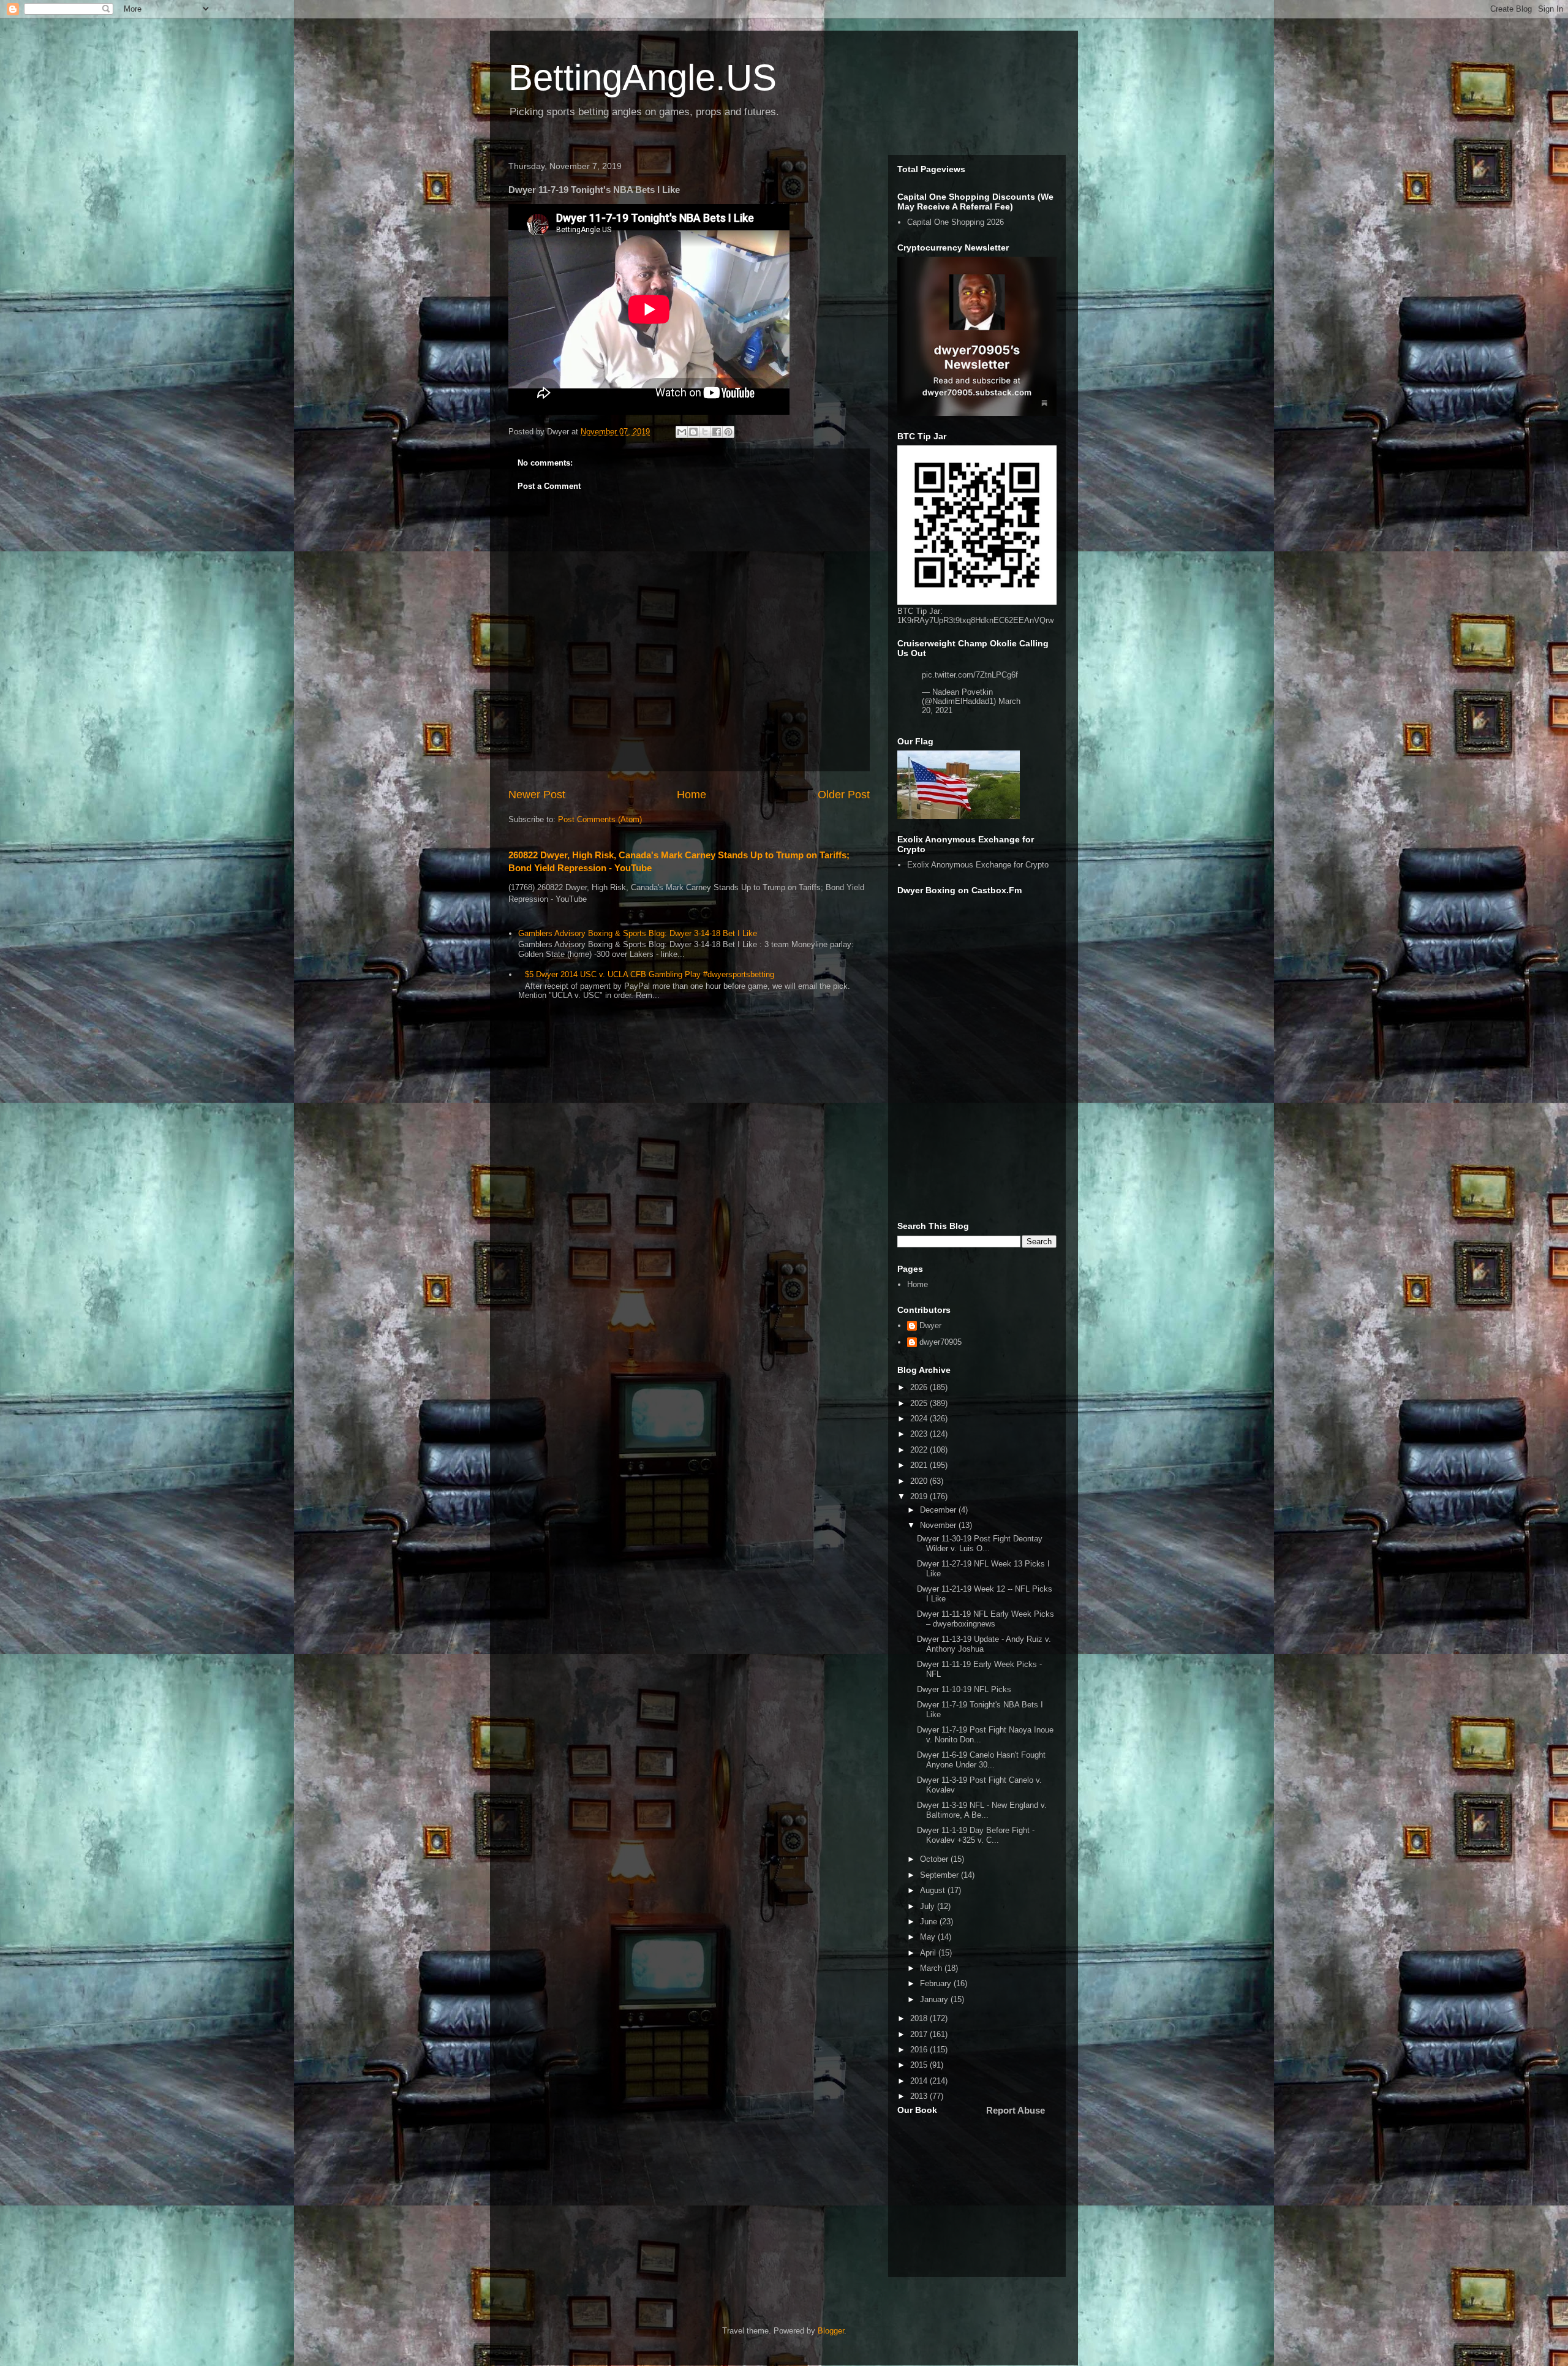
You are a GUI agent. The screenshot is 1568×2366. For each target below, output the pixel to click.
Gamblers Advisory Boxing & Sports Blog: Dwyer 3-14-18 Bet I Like (638, 933)
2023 (920, 1434)
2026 (920, 1387)
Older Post (844, 795)
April (929, 1953)
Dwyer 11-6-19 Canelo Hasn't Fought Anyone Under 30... (981, 1760)
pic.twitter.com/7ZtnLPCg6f (970, 675)
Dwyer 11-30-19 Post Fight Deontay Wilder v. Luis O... (980, 1544)
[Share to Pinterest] (728, 432)
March (932, 1968)
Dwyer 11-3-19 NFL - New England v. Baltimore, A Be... (982, 1810)
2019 (920, 1496)
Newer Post (537, 795)
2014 (920, 2081)
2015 (920, 2065)
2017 (920, 2034)
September (940, 1875)
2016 (920, 2050)
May (929, 1937)
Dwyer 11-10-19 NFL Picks (964, 1689)
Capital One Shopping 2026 (956, 222)
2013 (920, 2096)
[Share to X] (705, 432)
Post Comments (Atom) (600, 819)
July (929, 1906)
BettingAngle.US (643, 77)
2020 (920, 1481)
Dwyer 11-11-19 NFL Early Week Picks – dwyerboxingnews (986, 1619)
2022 (920, 1450)
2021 (920, 1465)
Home (692, 795)
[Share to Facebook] (717, 432)
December (939, 1510)
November (939, 1525)
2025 (920, 1403)
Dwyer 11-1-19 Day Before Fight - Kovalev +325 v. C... (976, 1835)
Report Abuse (1016, 2110)
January (935, 1999)
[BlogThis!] (693, 432)
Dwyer (930, 1325)
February (937, 1983)
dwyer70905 (940, 1342)
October (935, 1859)
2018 (920, 2018)
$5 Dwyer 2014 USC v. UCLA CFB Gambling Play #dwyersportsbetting (650, 974)
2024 (920, 1419)
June (930, 1922)
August (934, 1890)
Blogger (831, 2331)
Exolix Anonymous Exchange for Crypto (978, 865)
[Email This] (682, 432)
